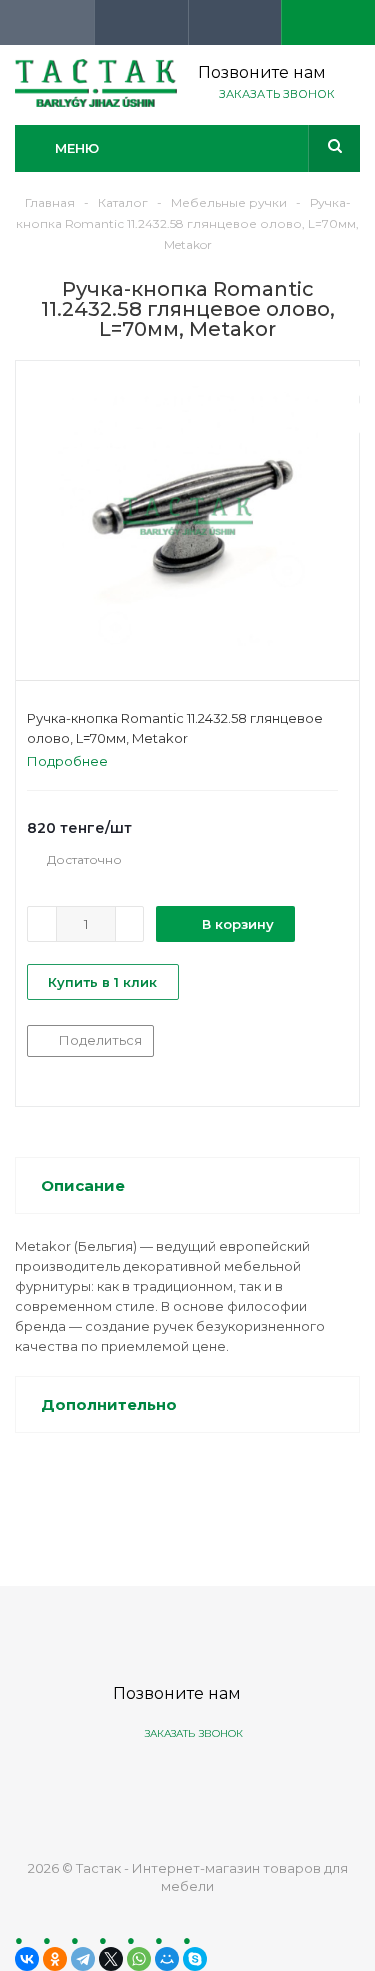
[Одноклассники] (55, 1959)
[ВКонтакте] (27, 1959)
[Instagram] (260, 1784)
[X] (111, 1959)
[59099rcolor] (187, 516)
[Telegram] (83, 1959)
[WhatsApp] (139, 1959)
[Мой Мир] (167, 1959)
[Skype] (195, 1959)
